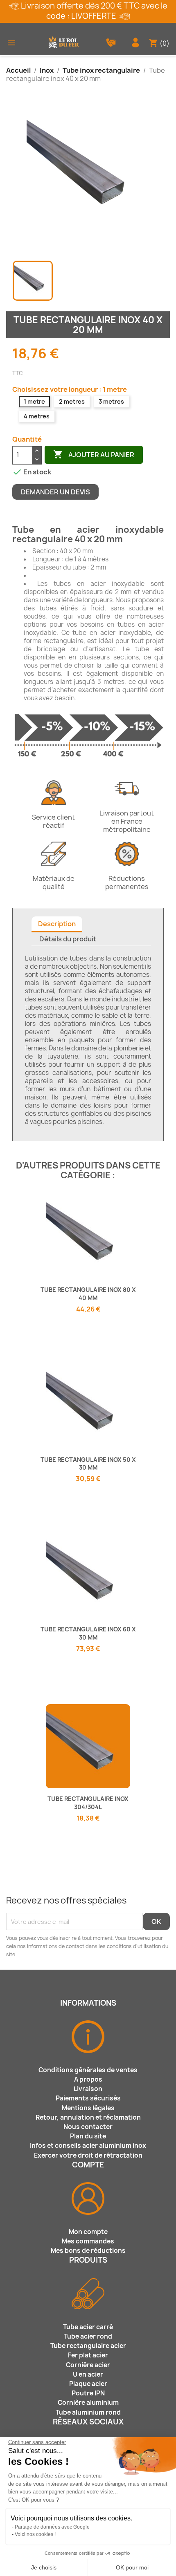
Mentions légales (88, 2108)
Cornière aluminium (88, 2403)
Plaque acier (88, 2384)
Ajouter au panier (94, 454)
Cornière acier (88, 2365)
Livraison (88, 2089)
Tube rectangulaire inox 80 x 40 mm (88, 1294)
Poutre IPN (88, 2393)
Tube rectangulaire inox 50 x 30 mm (88, 1464)
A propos (88, 2079)
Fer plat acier (88, 2355)
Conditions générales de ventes (88, 2070)
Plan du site (88, 2136)
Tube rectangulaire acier (88, 2346)
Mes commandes (88, 2241)
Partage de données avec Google (52, 2527)
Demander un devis (55, 492)
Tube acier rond (88, 2336)
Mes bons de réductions (88, 2251)
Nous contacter (88, 2127)
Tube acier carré (88, 2327)
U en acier (88, 2374)
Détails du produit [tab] (68, 939)
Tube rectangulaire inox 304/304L (88, 1803)
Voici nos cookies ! (35, 2534)
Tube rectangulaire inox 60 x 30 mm (88, 1633)
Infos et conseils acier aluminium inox (88, 2146)
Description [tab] (57, 924)
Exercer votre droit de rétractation (88, 2155)
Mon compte (88, 2232)
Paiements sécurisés (88, 2098)
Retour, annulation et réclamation (88, 2117)
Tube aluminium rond (88, 2412)
